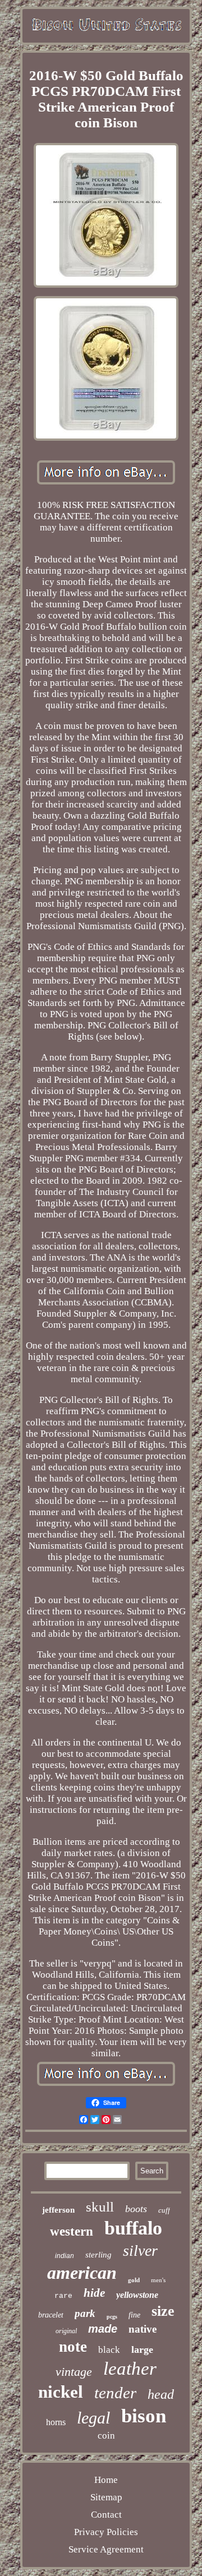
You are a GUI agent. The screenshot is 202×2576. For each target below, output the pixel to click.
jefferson (58, 2210)
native (143, 2329)
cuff (164, 2210)
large (142, 2349)
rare (63, 2296)
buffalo (133, 2228)
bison (144, 2416)
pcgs (112, 2317)
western (72, 2231)
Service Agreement (106, 2549)
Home (106, 2480)
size (163, 2311)
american (82, 2273)
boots (136, 2209)
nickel (61, 2392)
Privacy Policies (106, 2532)
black (109, 2350)
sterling (98, 2255)
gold (134, 2280)
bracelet (51, 2315)
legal (93, 2418)
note (73, 2347)
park (85, 2313)
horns (56, 2422)
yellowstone (137, 2295)
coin (106, 2436)
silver (140, 2250)
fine (134, 2315)
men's (158, 2280)
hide (94, 2293)
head (161, 2394)
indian (65, 2256)
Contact (106, 2515)
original (66, 2331)
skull (100, 2207)
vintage (74, 2372)
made (103, 2329)
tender (115, 2393)
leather (130, 2369)
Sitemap (106, 2497)
